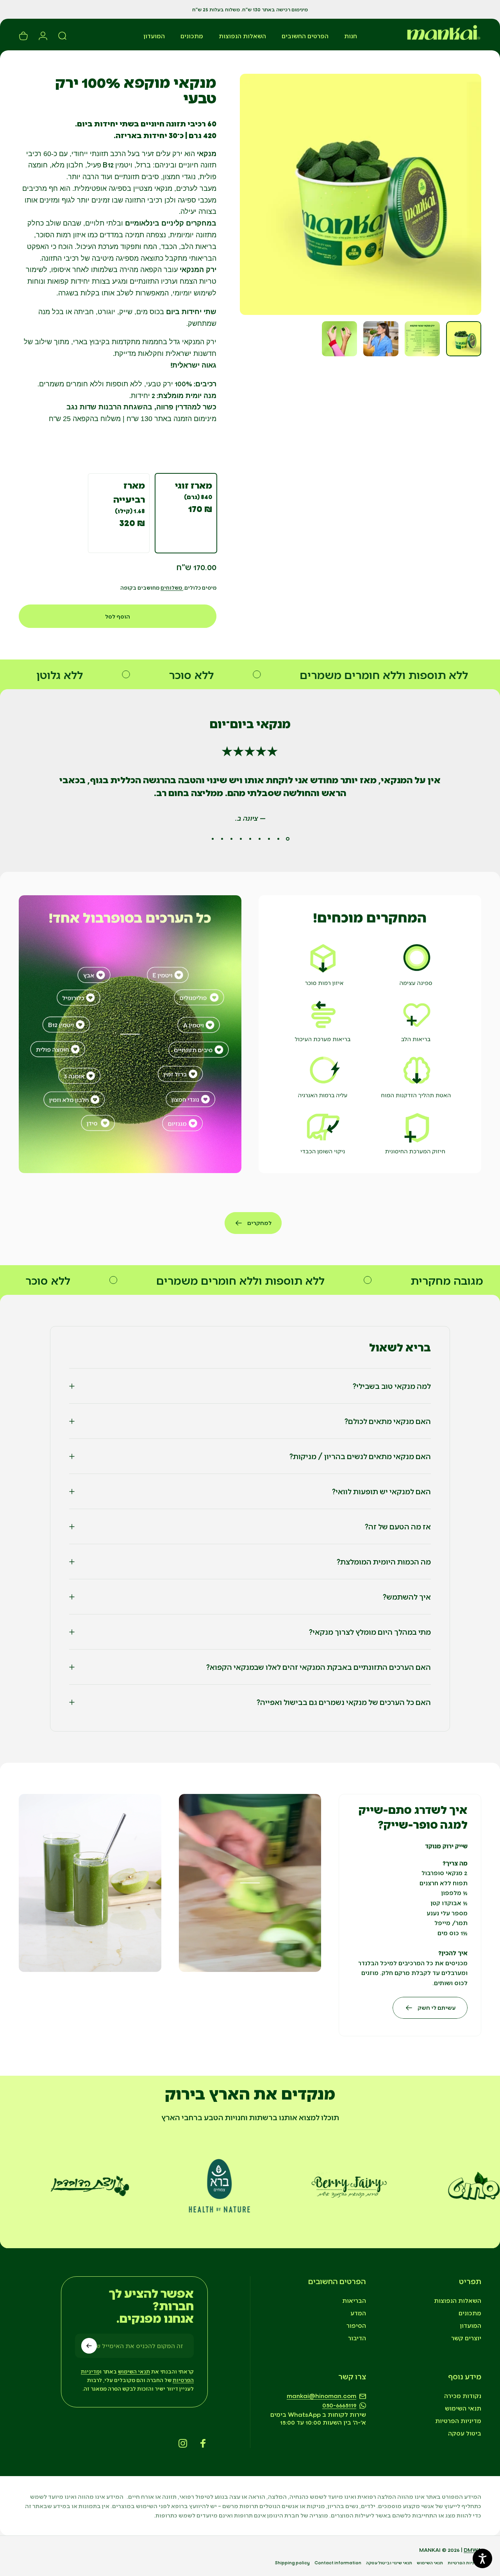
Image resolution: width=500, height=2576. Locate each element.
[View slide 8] (222, 839)
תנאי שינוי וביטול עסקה (389, 2563)
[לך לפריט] (464, 339)
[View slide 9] (212, 839)
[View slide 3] (269, 839)
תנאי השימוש (463, 2408)
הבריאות (354, 2300)
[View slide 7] (231, 839)
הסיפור (356, 2325)
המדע (358, 2313)
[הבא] (260, 194)
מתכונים (470, 2313)
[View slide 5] (250, 839)
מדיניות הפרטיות (458, 2420)
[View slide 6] (241, 839)
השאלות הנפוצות (458, 2300)
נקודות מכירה (463, 2396)
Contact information (338, 2563)
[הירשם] (89, 2346)
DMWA (472, 2550)
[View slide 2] (278, 839)
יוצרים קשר (466, 2338)
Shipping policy (292, 2563)
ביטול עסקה (465, 2433)
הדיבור (357, 2338)
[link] (370, 1034)
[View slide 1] (287, 839)
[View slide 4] (259, 839)
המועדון (471, 2325)
